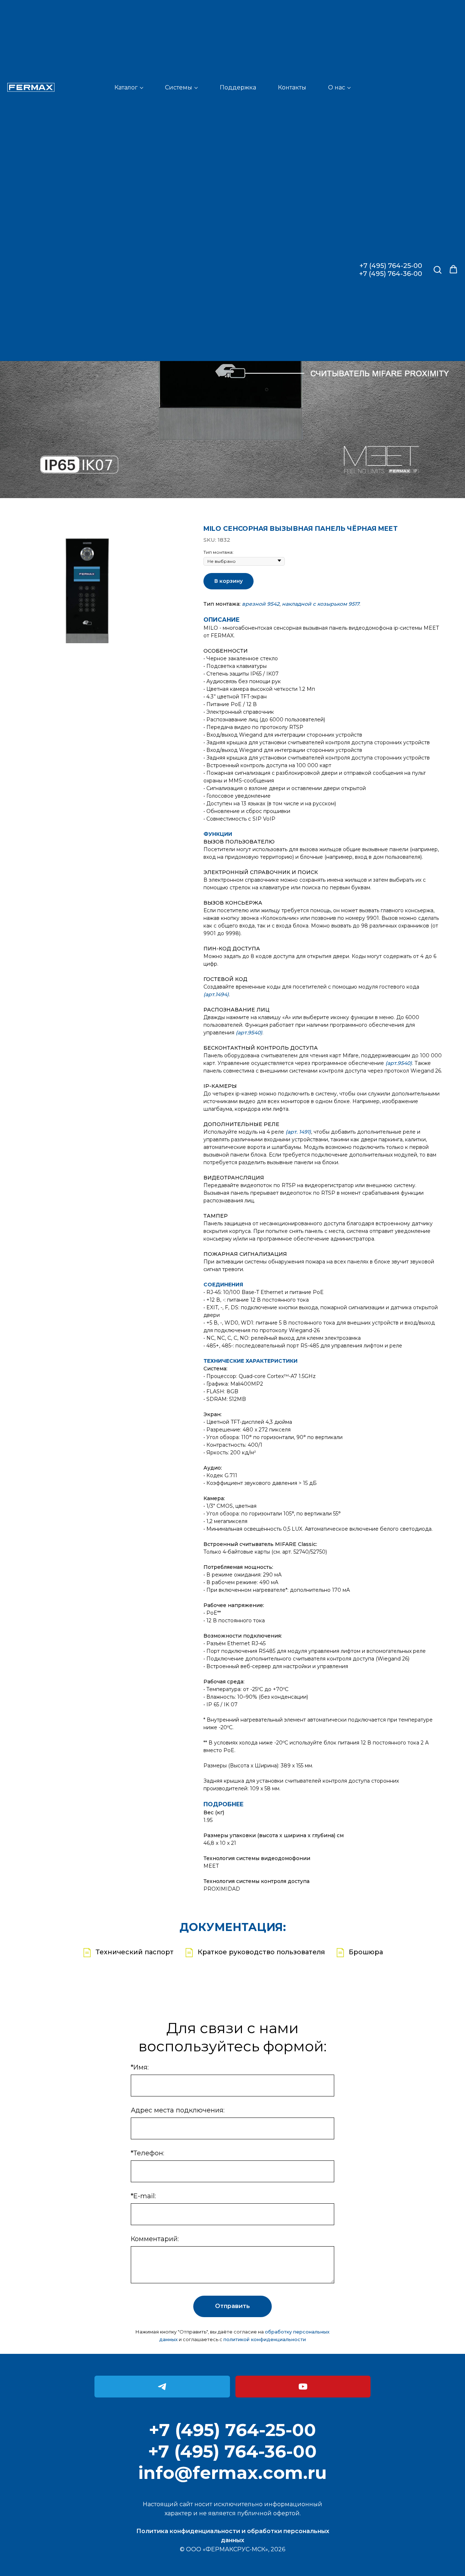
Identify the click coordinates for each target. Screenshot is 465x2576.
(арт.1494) (216, 994)
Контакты (292, 87)
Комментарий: (155, 2239)
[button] (437, 269)
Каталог (126, 87)
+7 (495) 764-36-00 (391, 274)
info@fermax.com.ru (232, 2473)
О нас (337, 87)
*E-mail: (143, 2196)
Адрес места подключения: (178, 2110)
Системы (179, 87)
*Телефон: (147, 2153)
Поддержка (238, 87)
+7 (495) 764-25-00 (391, 266)
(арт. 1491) (298, 1132)
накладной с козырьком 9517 (321, 604)
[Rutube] (303, 2387)
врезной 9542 (261, 604)
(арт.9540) (249, 1033)
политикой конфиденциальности (265, 2339)
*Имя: (140, 2067)
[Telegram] (162, 2387)
